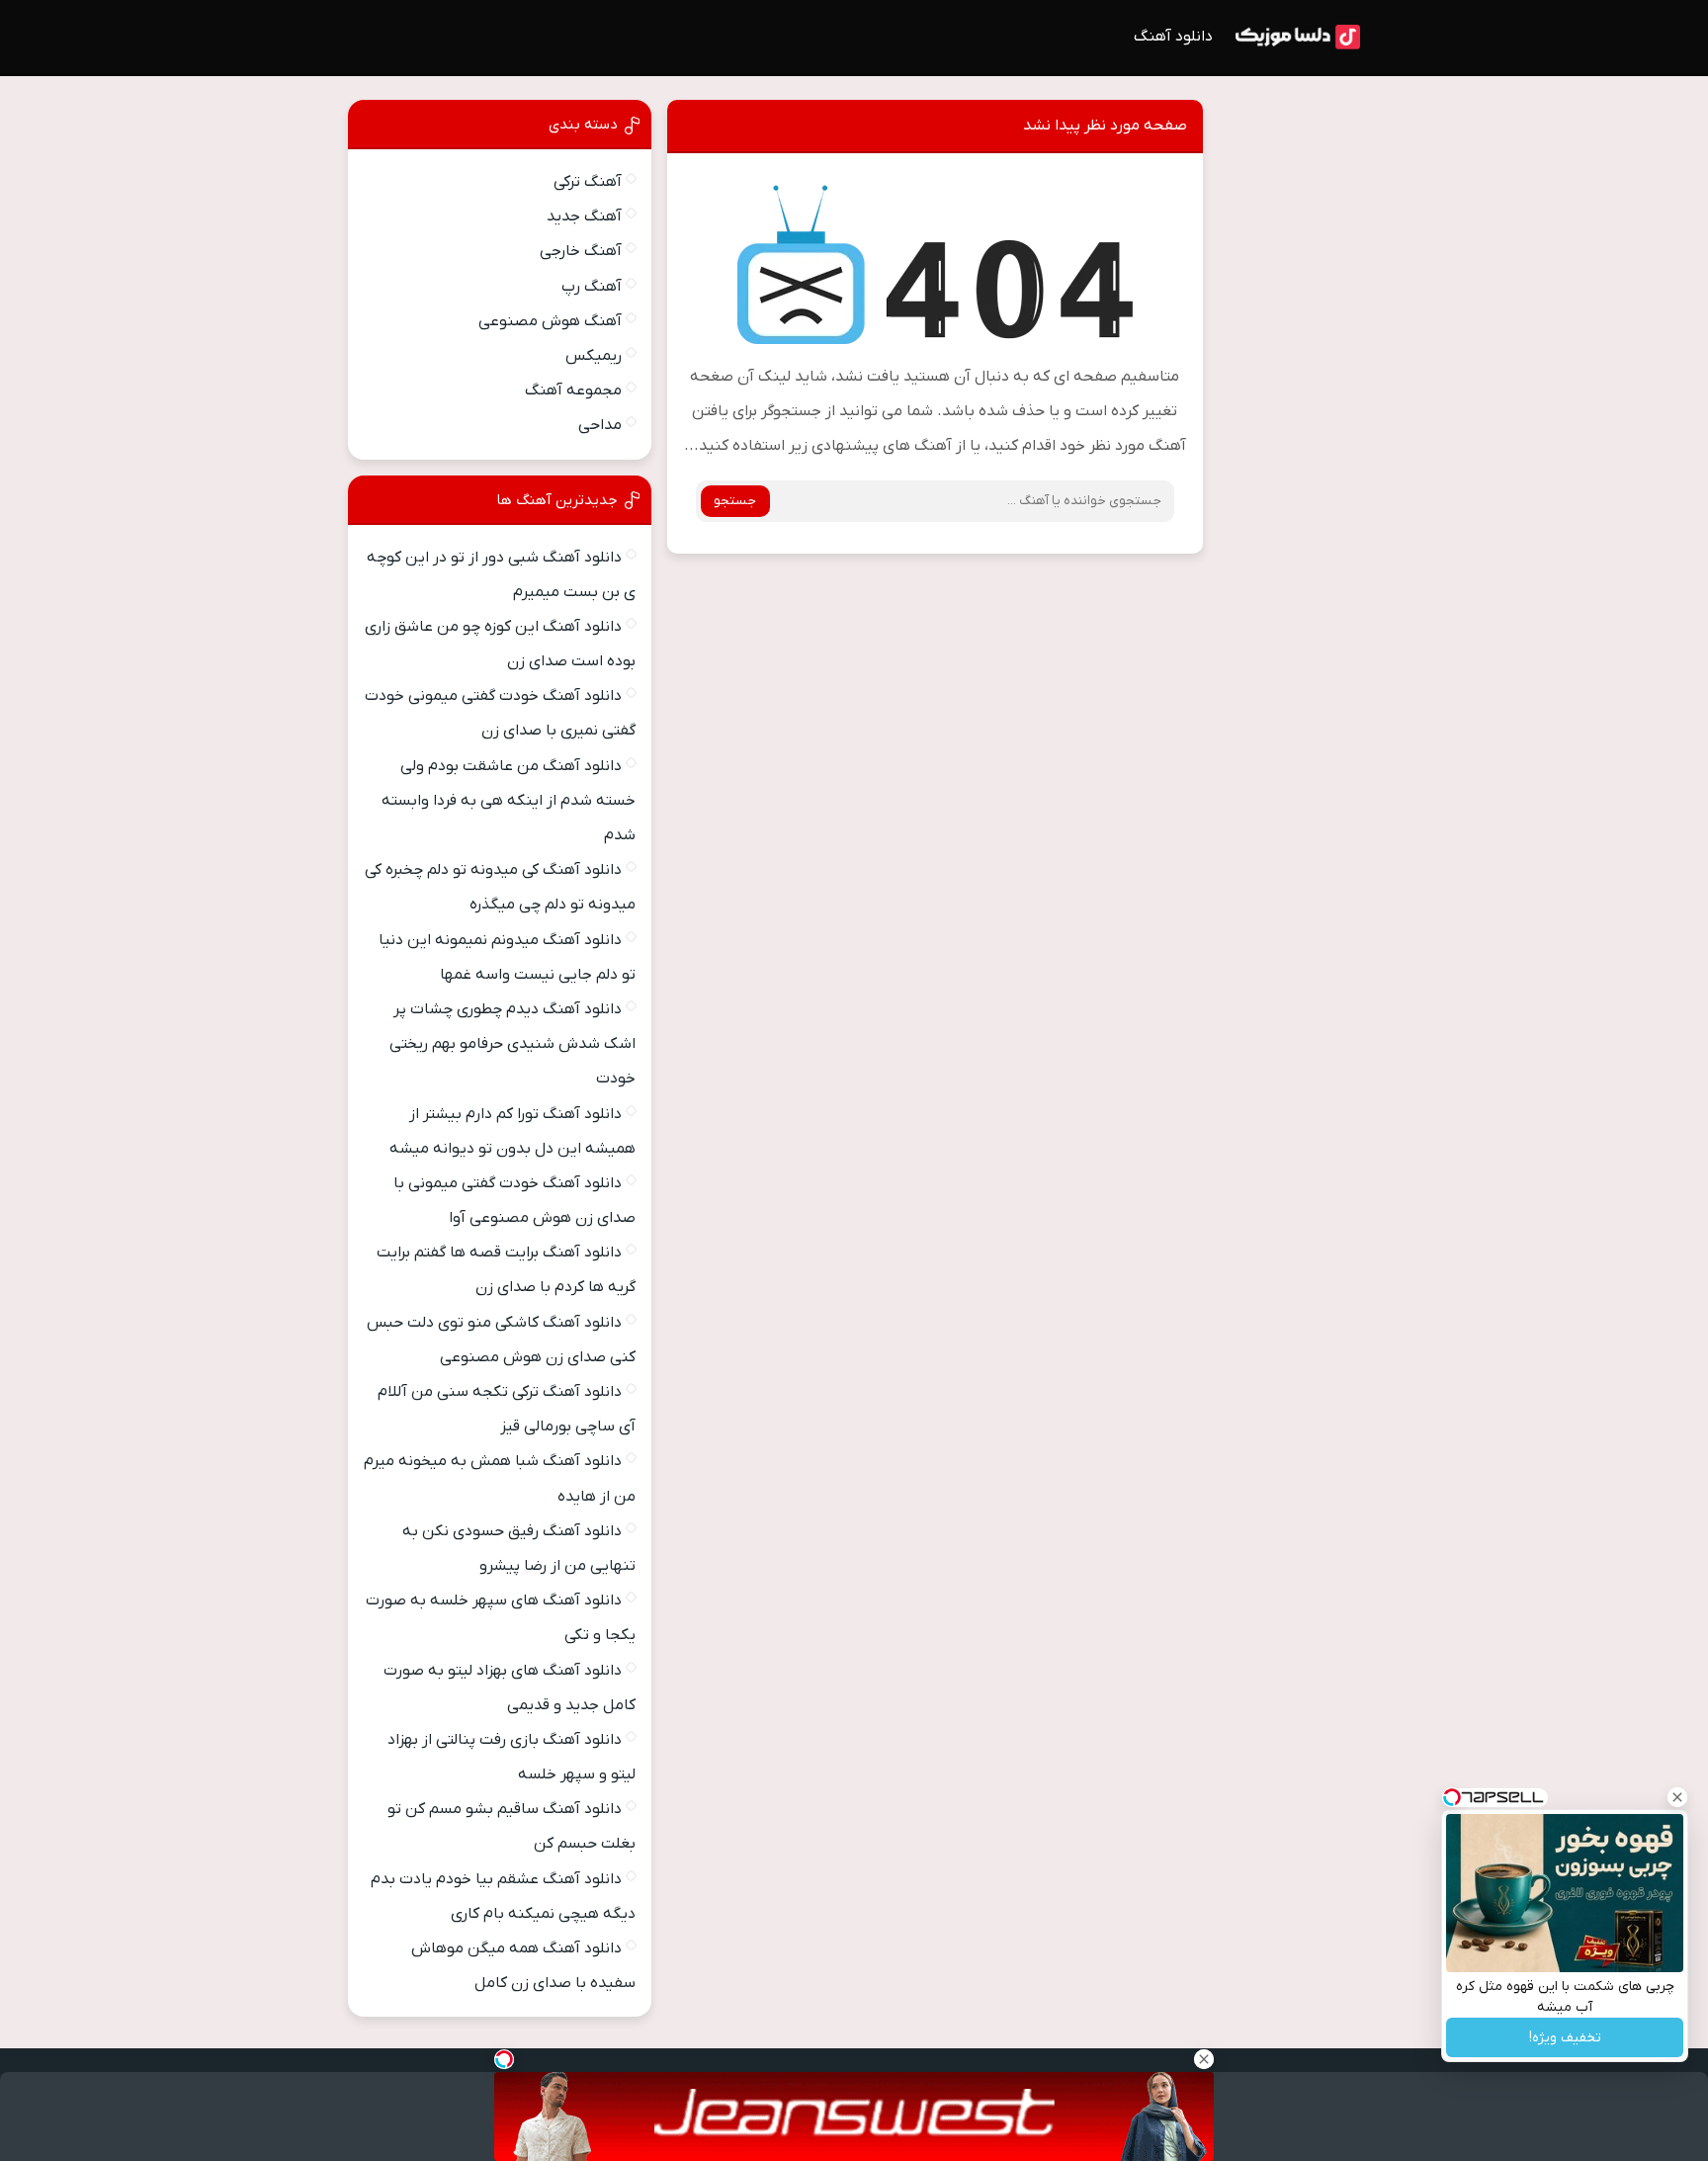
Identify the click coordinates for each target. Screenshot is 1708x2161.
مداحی (600, 425)
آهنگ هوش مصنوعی (550, 321)
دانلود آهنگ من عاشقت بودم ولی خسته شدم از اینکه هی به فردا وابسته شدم (509, 801)
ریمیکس (594, 356)
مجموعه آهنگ (573, 390)
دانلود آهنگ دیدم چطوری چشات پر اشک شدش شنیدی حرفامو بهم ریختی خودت (512, 1044)
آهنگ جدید (584, 216)
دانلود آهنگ (1173, 37)
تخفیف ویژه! (1565, 2038)
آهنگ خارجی (581, 251)
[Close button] (1677, 1797)
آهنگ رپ (592, 287)
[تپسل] (504, 2059)
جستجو (735, 501)
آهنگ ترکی (588, 182)
